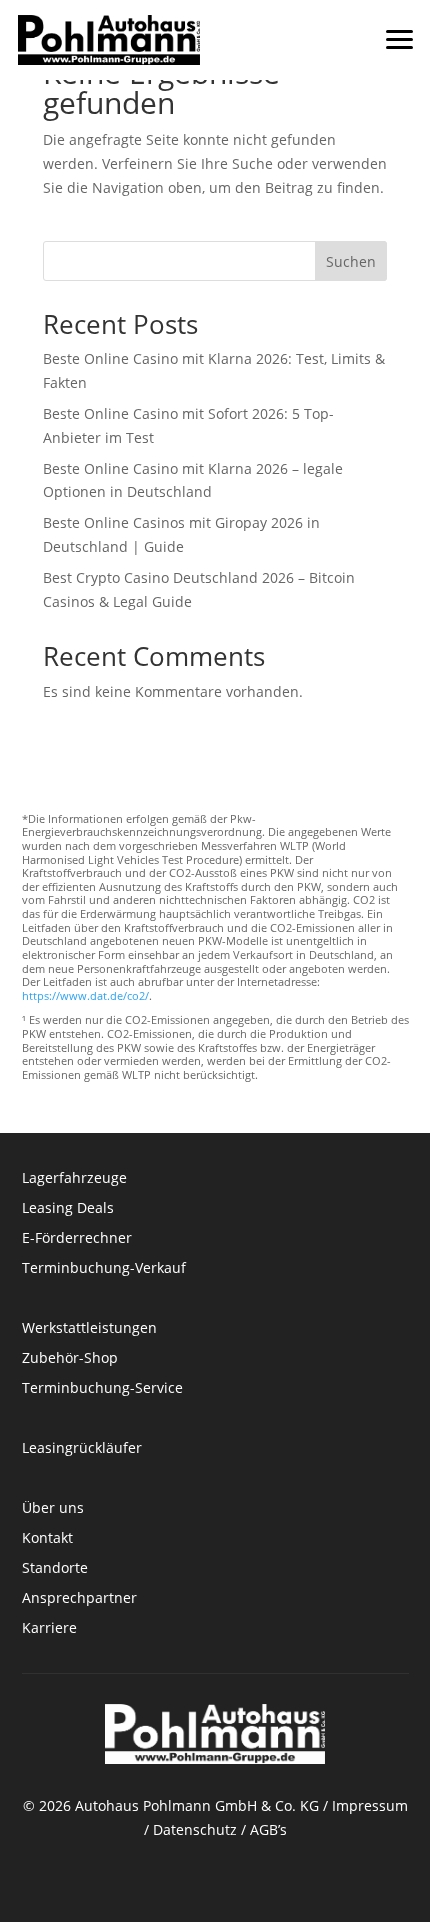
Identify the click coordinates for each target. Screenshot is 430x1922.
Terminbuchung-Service (102, 1389)
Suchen (351, 261)
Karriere (49, 1629)
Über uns (53, 1509)
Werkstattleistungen (89, 1329)
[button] (400, 30)
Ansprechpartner (79, 1599)
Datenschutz (195, 1829)
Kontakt (49, 1539)
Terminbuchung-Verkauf (104, 1269)
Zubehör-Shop (70, 1359)
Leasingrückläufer (82, 1449)
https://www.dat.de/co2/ (85, 996)
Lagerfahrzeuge (74, 1179)
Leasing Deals (68, 1209)
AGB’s (268, 1829)
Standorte (55, 1569)
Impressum (370, 1805)
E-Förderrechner (77, 1239)
